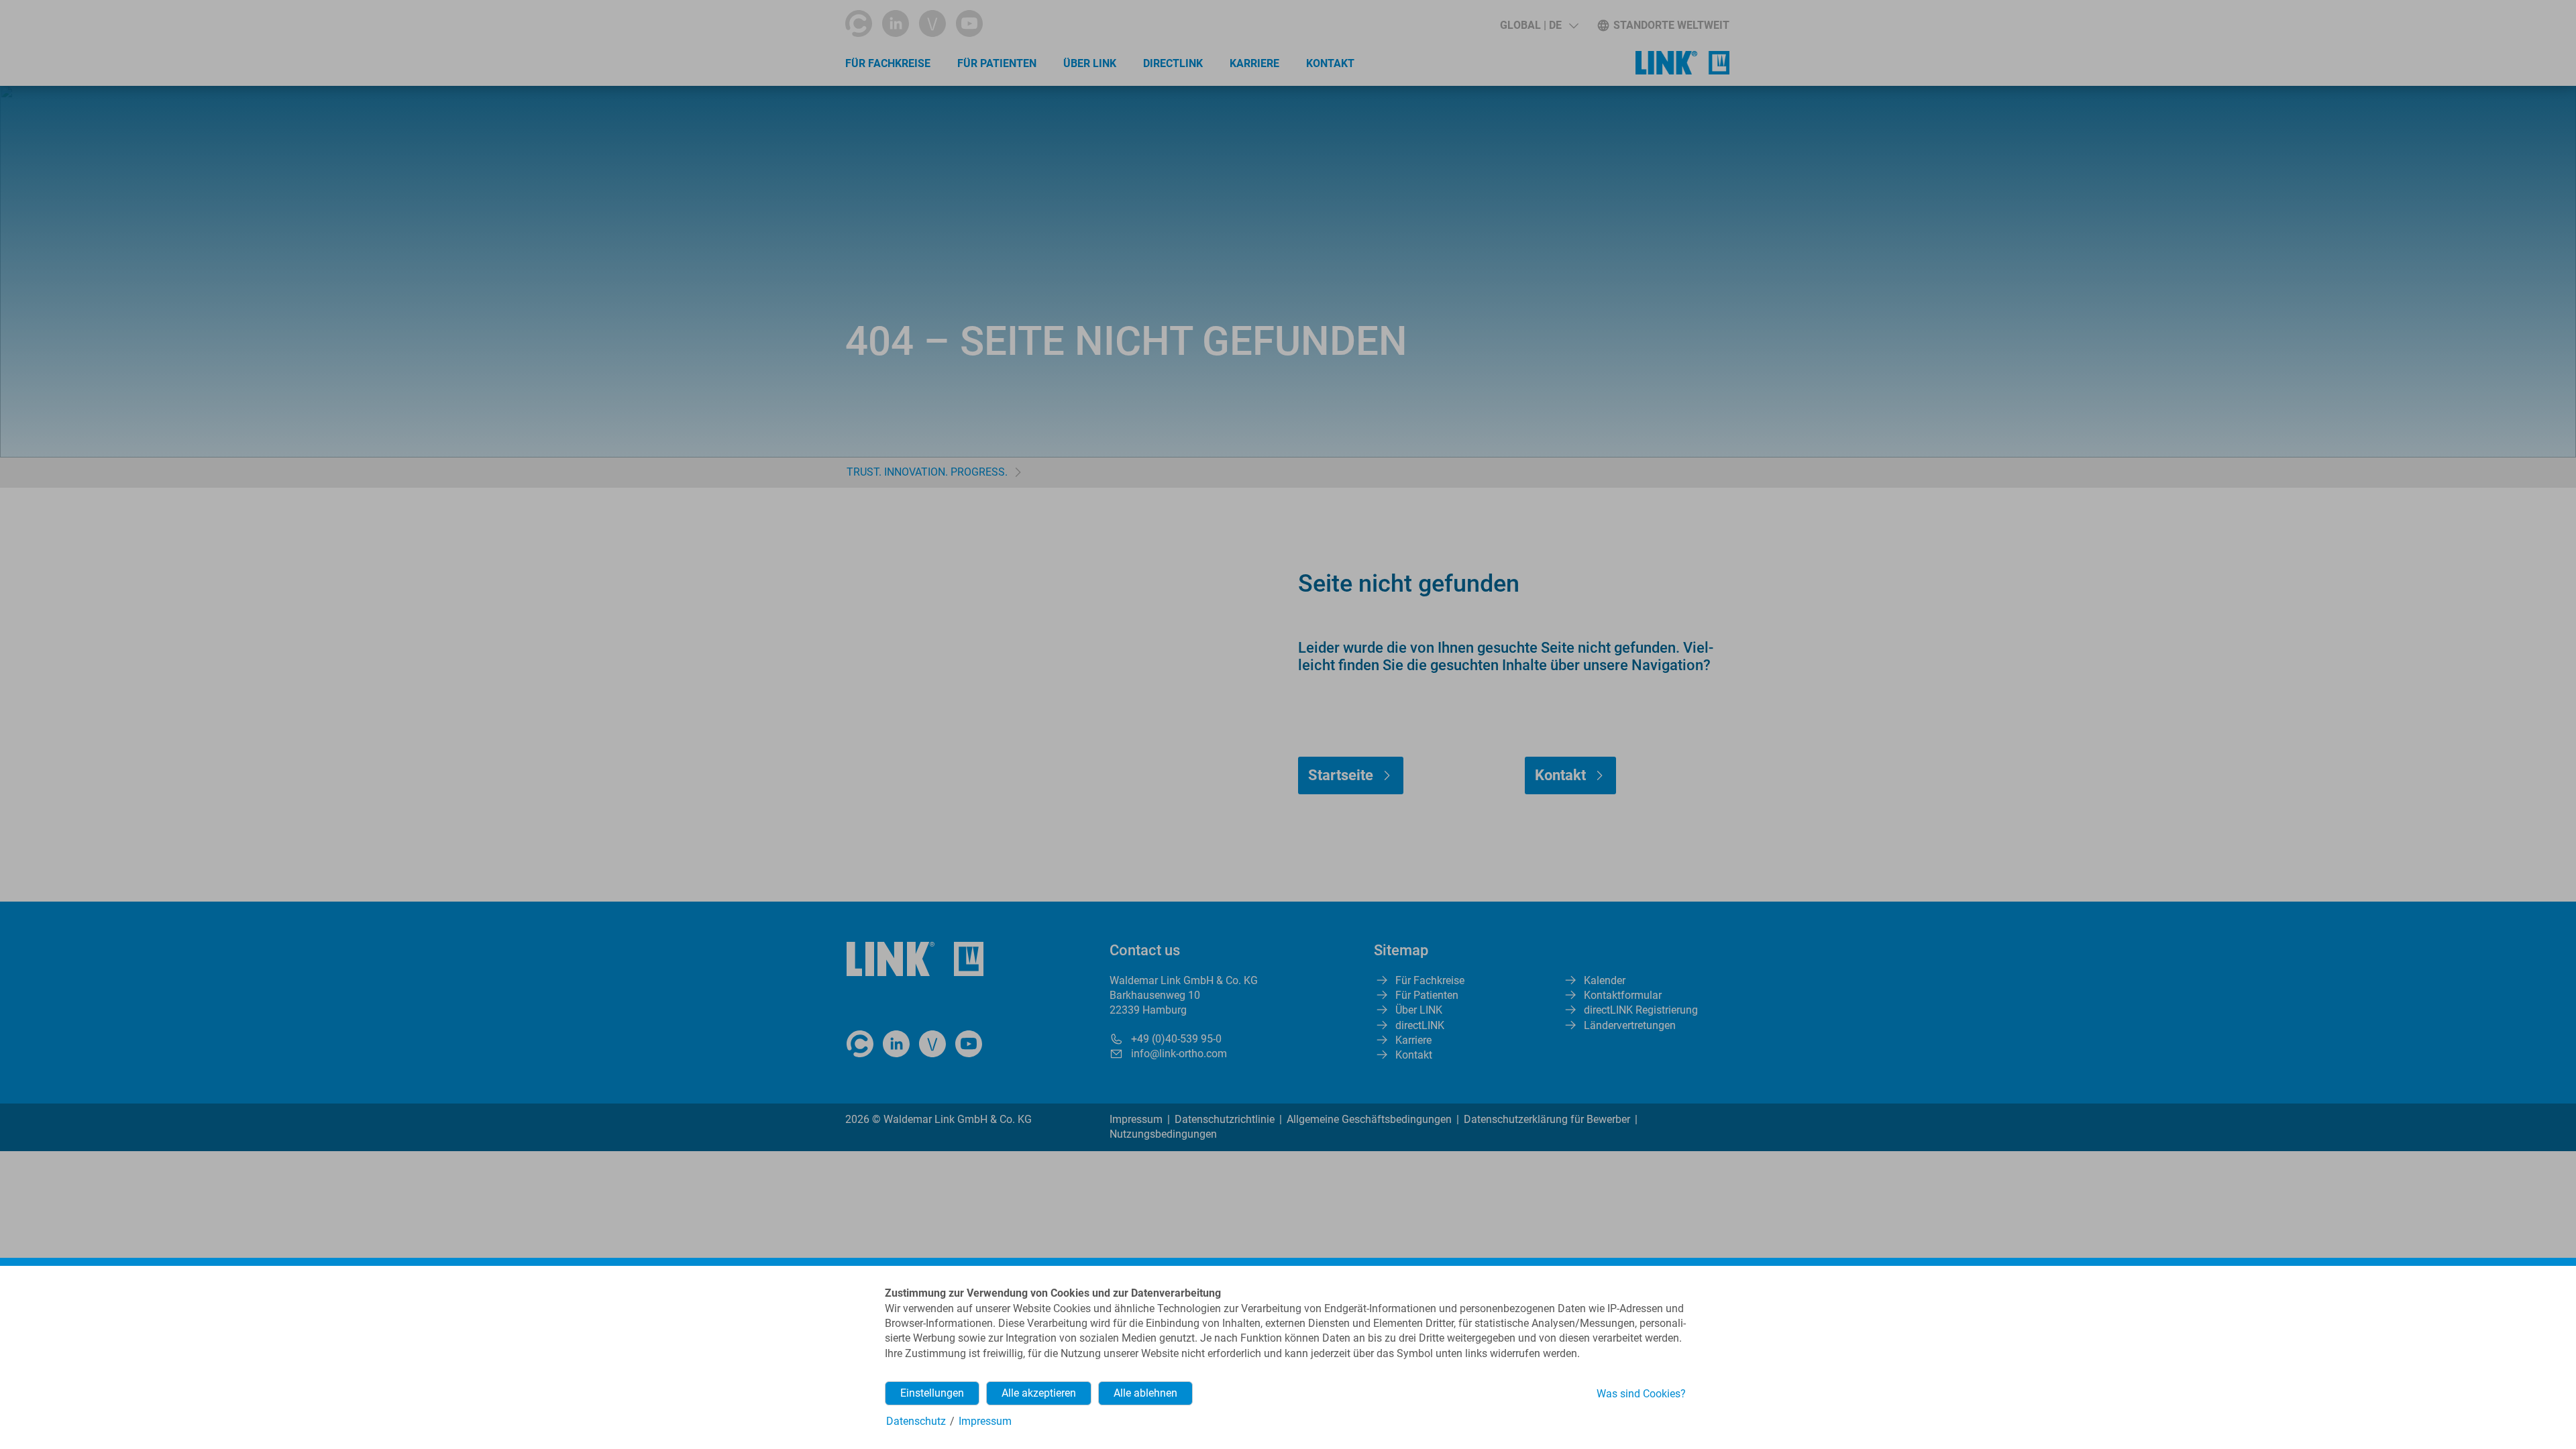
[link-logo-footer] (915, 959)
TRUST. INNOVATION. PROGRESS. (927, 472)
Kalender (1605, 980)
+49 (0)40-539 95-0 (1176, 1039)
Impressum (1136, 1119)
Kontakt (1330, 63)
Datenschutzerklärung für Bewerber (1547, 1119)
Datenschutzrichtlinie (1225, 1119)
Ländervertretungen (1630, 1025)
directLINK (1173, 63)
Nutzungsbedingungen (1163, 1134)
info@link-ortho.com (1179, 1054)
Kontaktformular (1623, 995)
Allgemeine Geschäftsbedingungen (1369, 1119)
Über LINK (1090, 63)
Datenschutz (916, 1421)
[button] (1539, 25)
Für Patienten (997, 63)
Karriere (1254, 63)
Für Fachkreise (888, 63)
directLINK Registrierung (1641, 1010)
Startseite (1341, 775)
